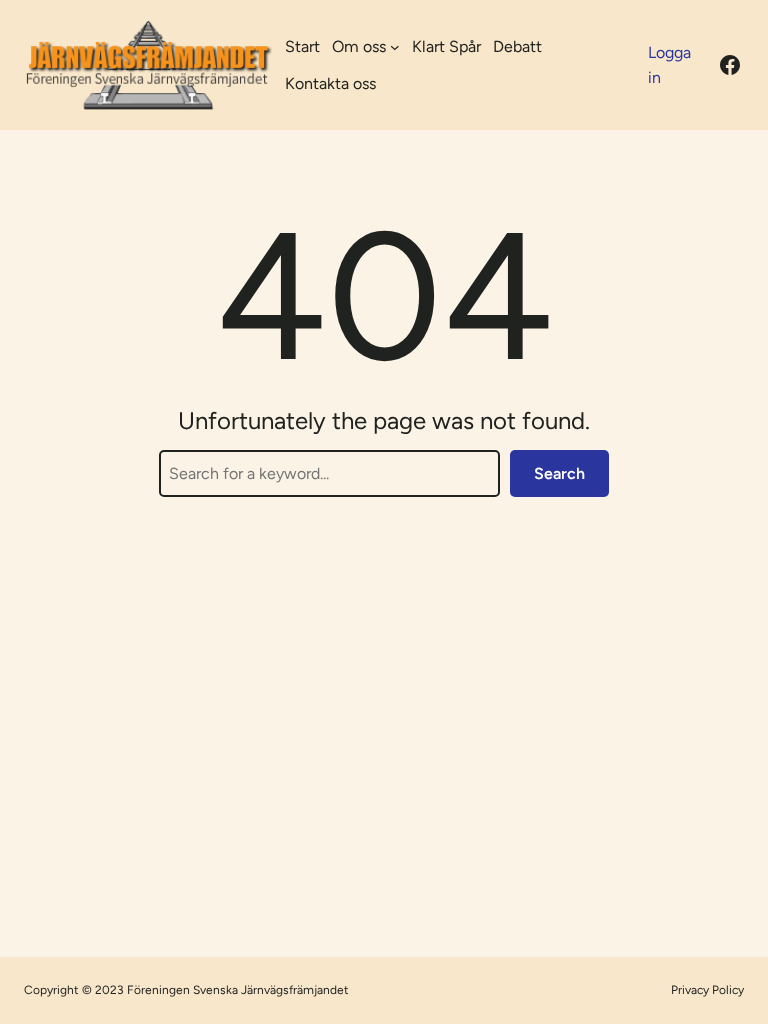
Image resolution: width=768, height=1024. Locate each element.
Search (559, 473)
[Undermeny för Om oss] (395, 47)
